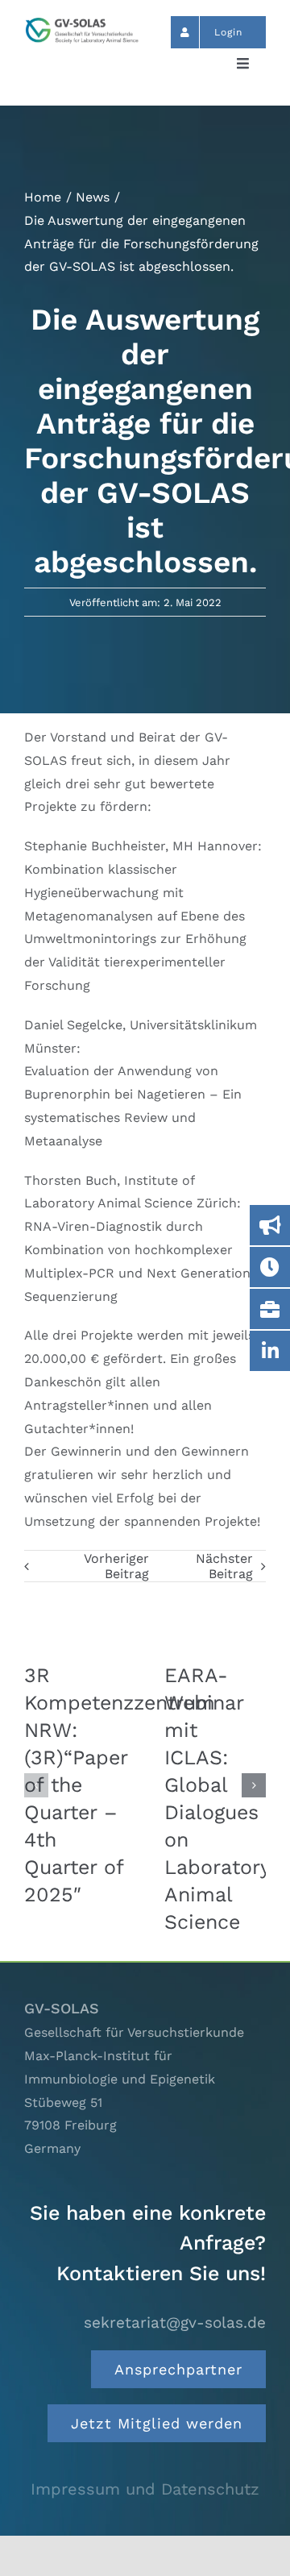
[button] (36, 1785)
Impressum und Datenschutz (145, 2489)
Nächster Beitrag (224, 1566)
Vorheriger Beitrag (116, 1566)
